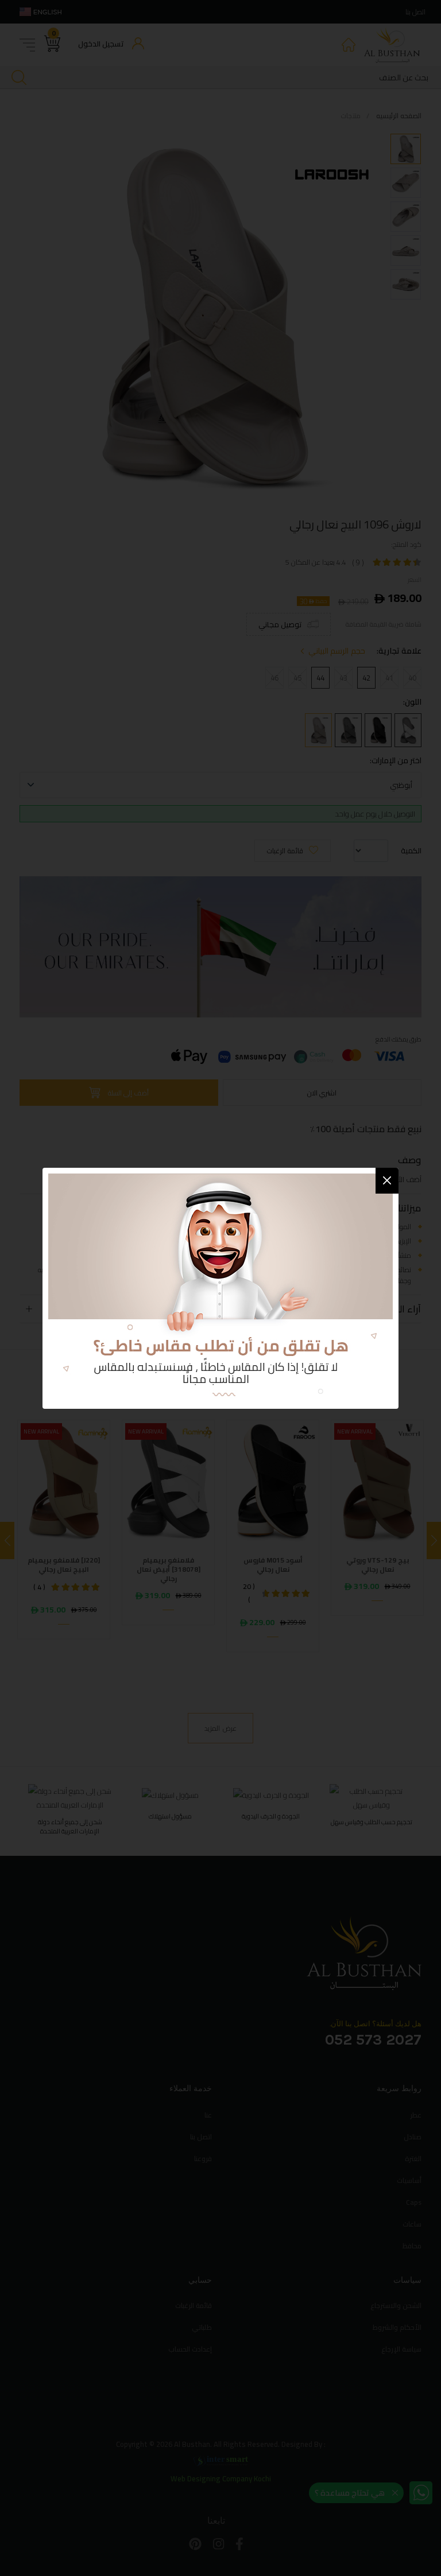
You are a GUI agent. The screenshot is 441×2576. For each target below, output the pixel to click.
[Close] (387, 1181)
